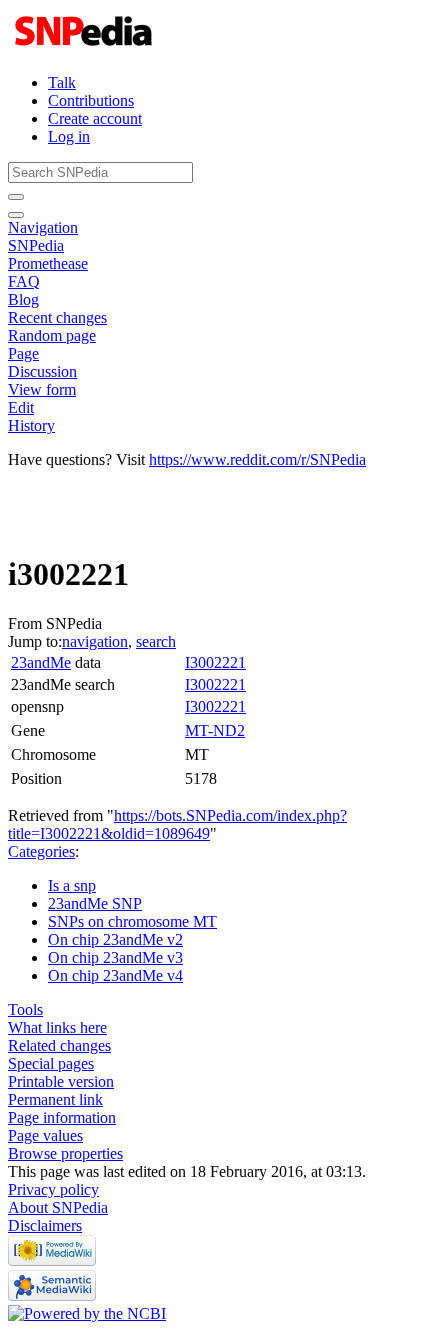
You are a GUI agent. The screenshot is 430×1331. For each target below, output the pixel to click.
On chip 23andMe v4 (115, 975)
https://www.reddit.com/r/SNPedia (257, 459)
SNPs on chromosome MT (132, 921)
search (156, 641)
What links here (57, 1027)
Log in (69, 136)
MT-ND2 (215, 730)
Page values (45, 1135)
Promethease (48, 263)
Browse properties (65, 1153)
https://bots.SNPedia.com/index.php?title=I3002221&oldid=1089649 (177, 824)
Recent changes (57, 317)
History (31, 425)
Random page (52, 335)
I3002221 (215, 662)
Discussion (42, 371)
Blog (23, 299)
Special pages (51, 1063)
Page (23, 353)
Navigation (43, 227)
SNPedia (36, 245)
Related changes (59, 1045)
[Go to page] (16, 197)
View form (42, 389)
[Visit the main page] (85, 48)
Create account (95, 118)
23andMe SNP (95, 903)
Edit (21, 407)
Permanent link (55, 1099)
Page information (62, 1117)
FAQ (24, 281)
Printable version (61, 1081)
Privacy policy (53, 1189)
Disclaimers (45, 1225)
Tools (25, 1009)
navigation (95, 641)
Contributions (91, 100)
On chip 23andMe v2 (115, 939)
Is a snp (72, 885)
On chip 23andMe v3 (115, 957)
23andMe (41, 662)
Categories (41, 851)
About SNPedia (58, 1207)
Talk (62, 82)
